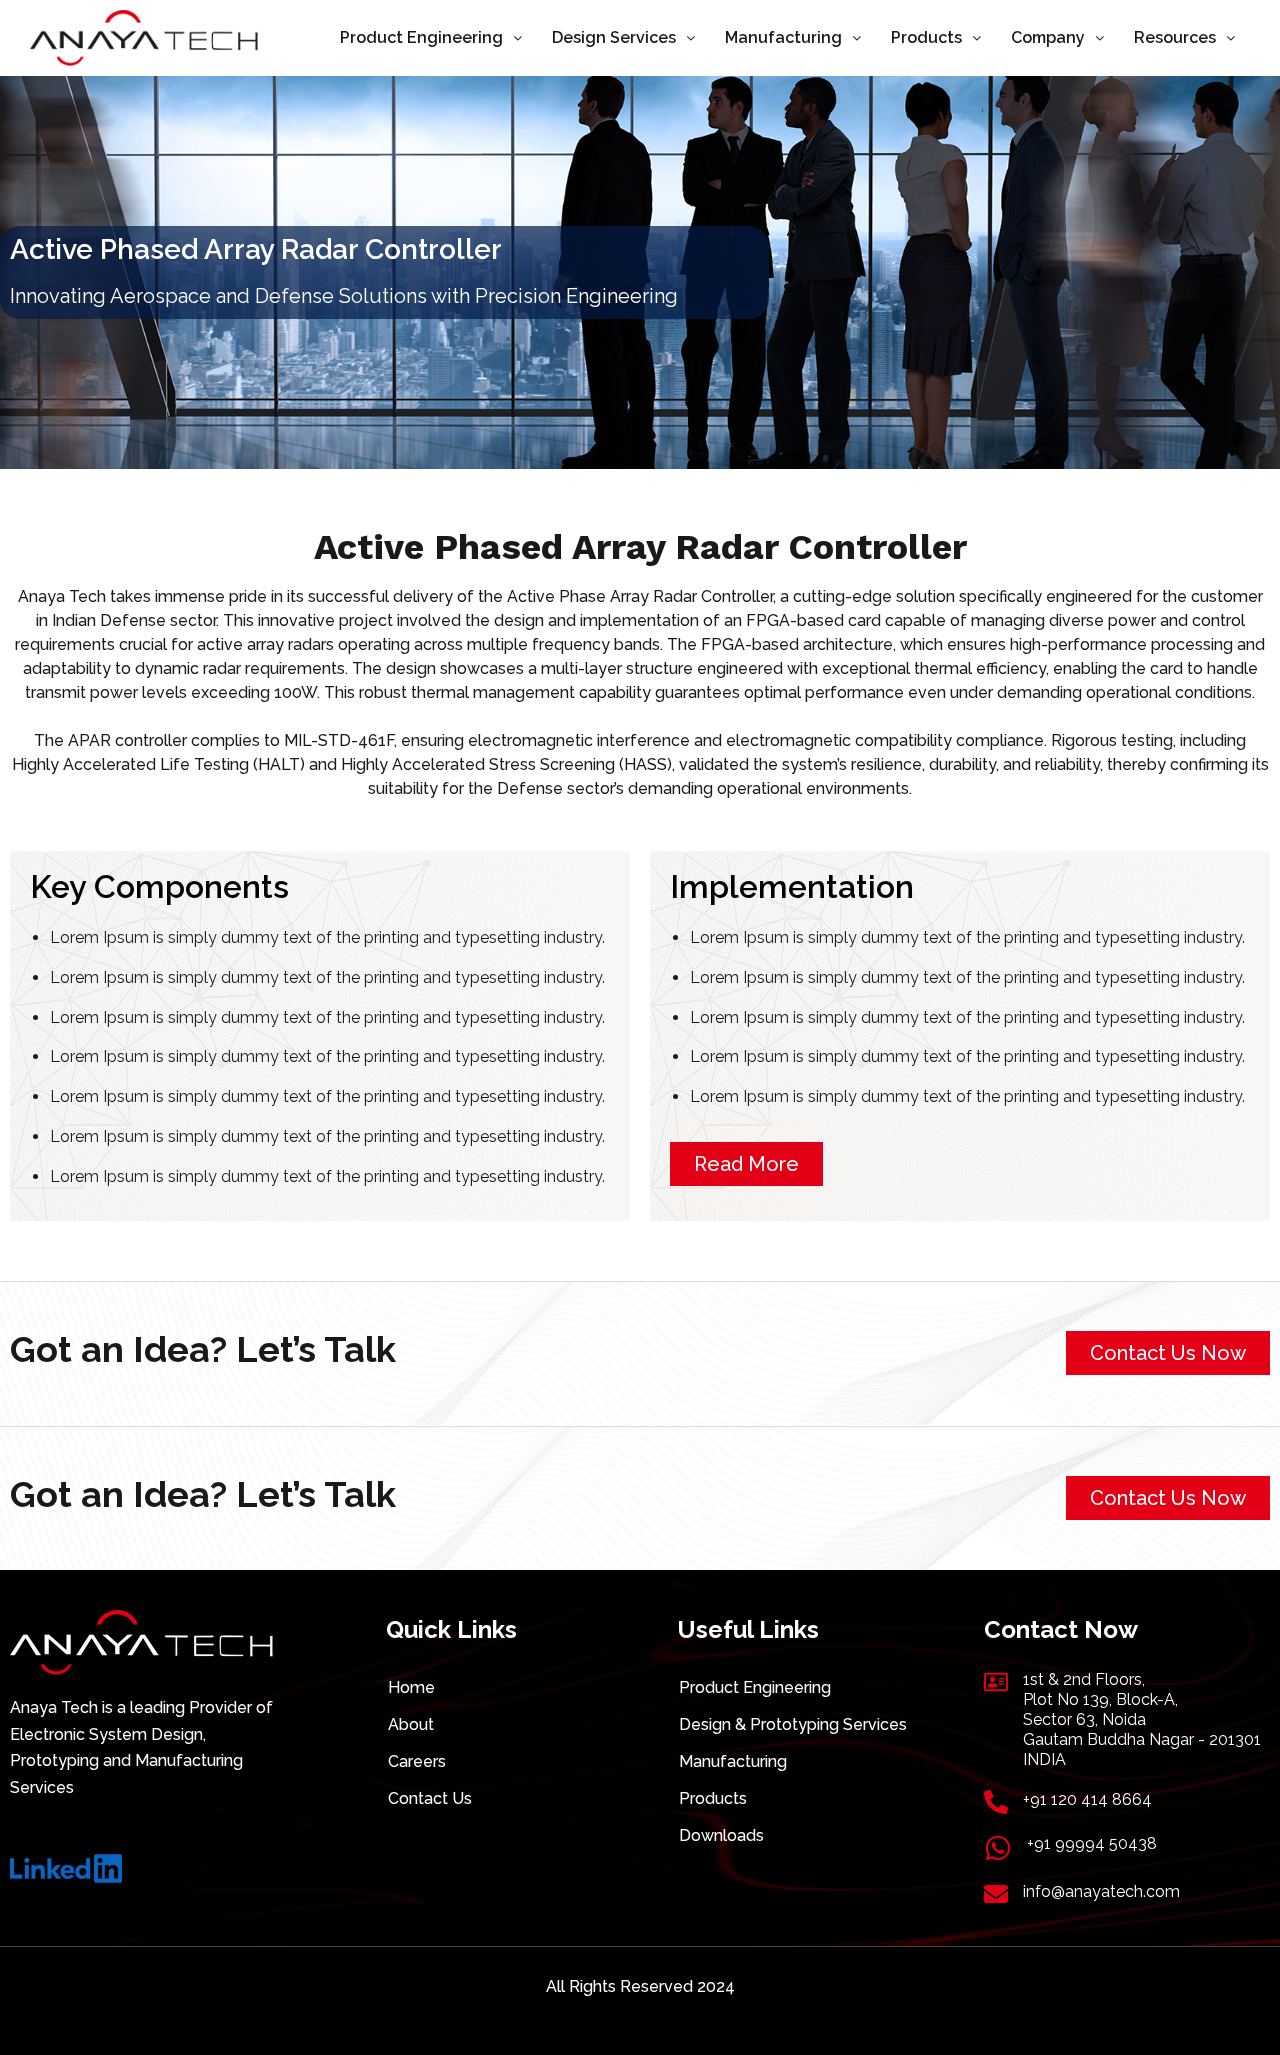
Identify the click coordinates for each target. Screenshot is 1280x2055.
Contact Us (430, 1798)
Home (411, 1687)
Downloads (721, 1835)
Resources (1175, 37)
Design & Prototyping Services (793, 1724)
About (411, 1724)
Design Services (614, 37)
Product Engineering (421, 37)
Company (1048, 37)
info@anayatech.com (1101, 1891)
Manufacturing (783, 37)
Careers (417, 1761)
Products (926, 37)
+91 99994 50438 (1092, 1843)
